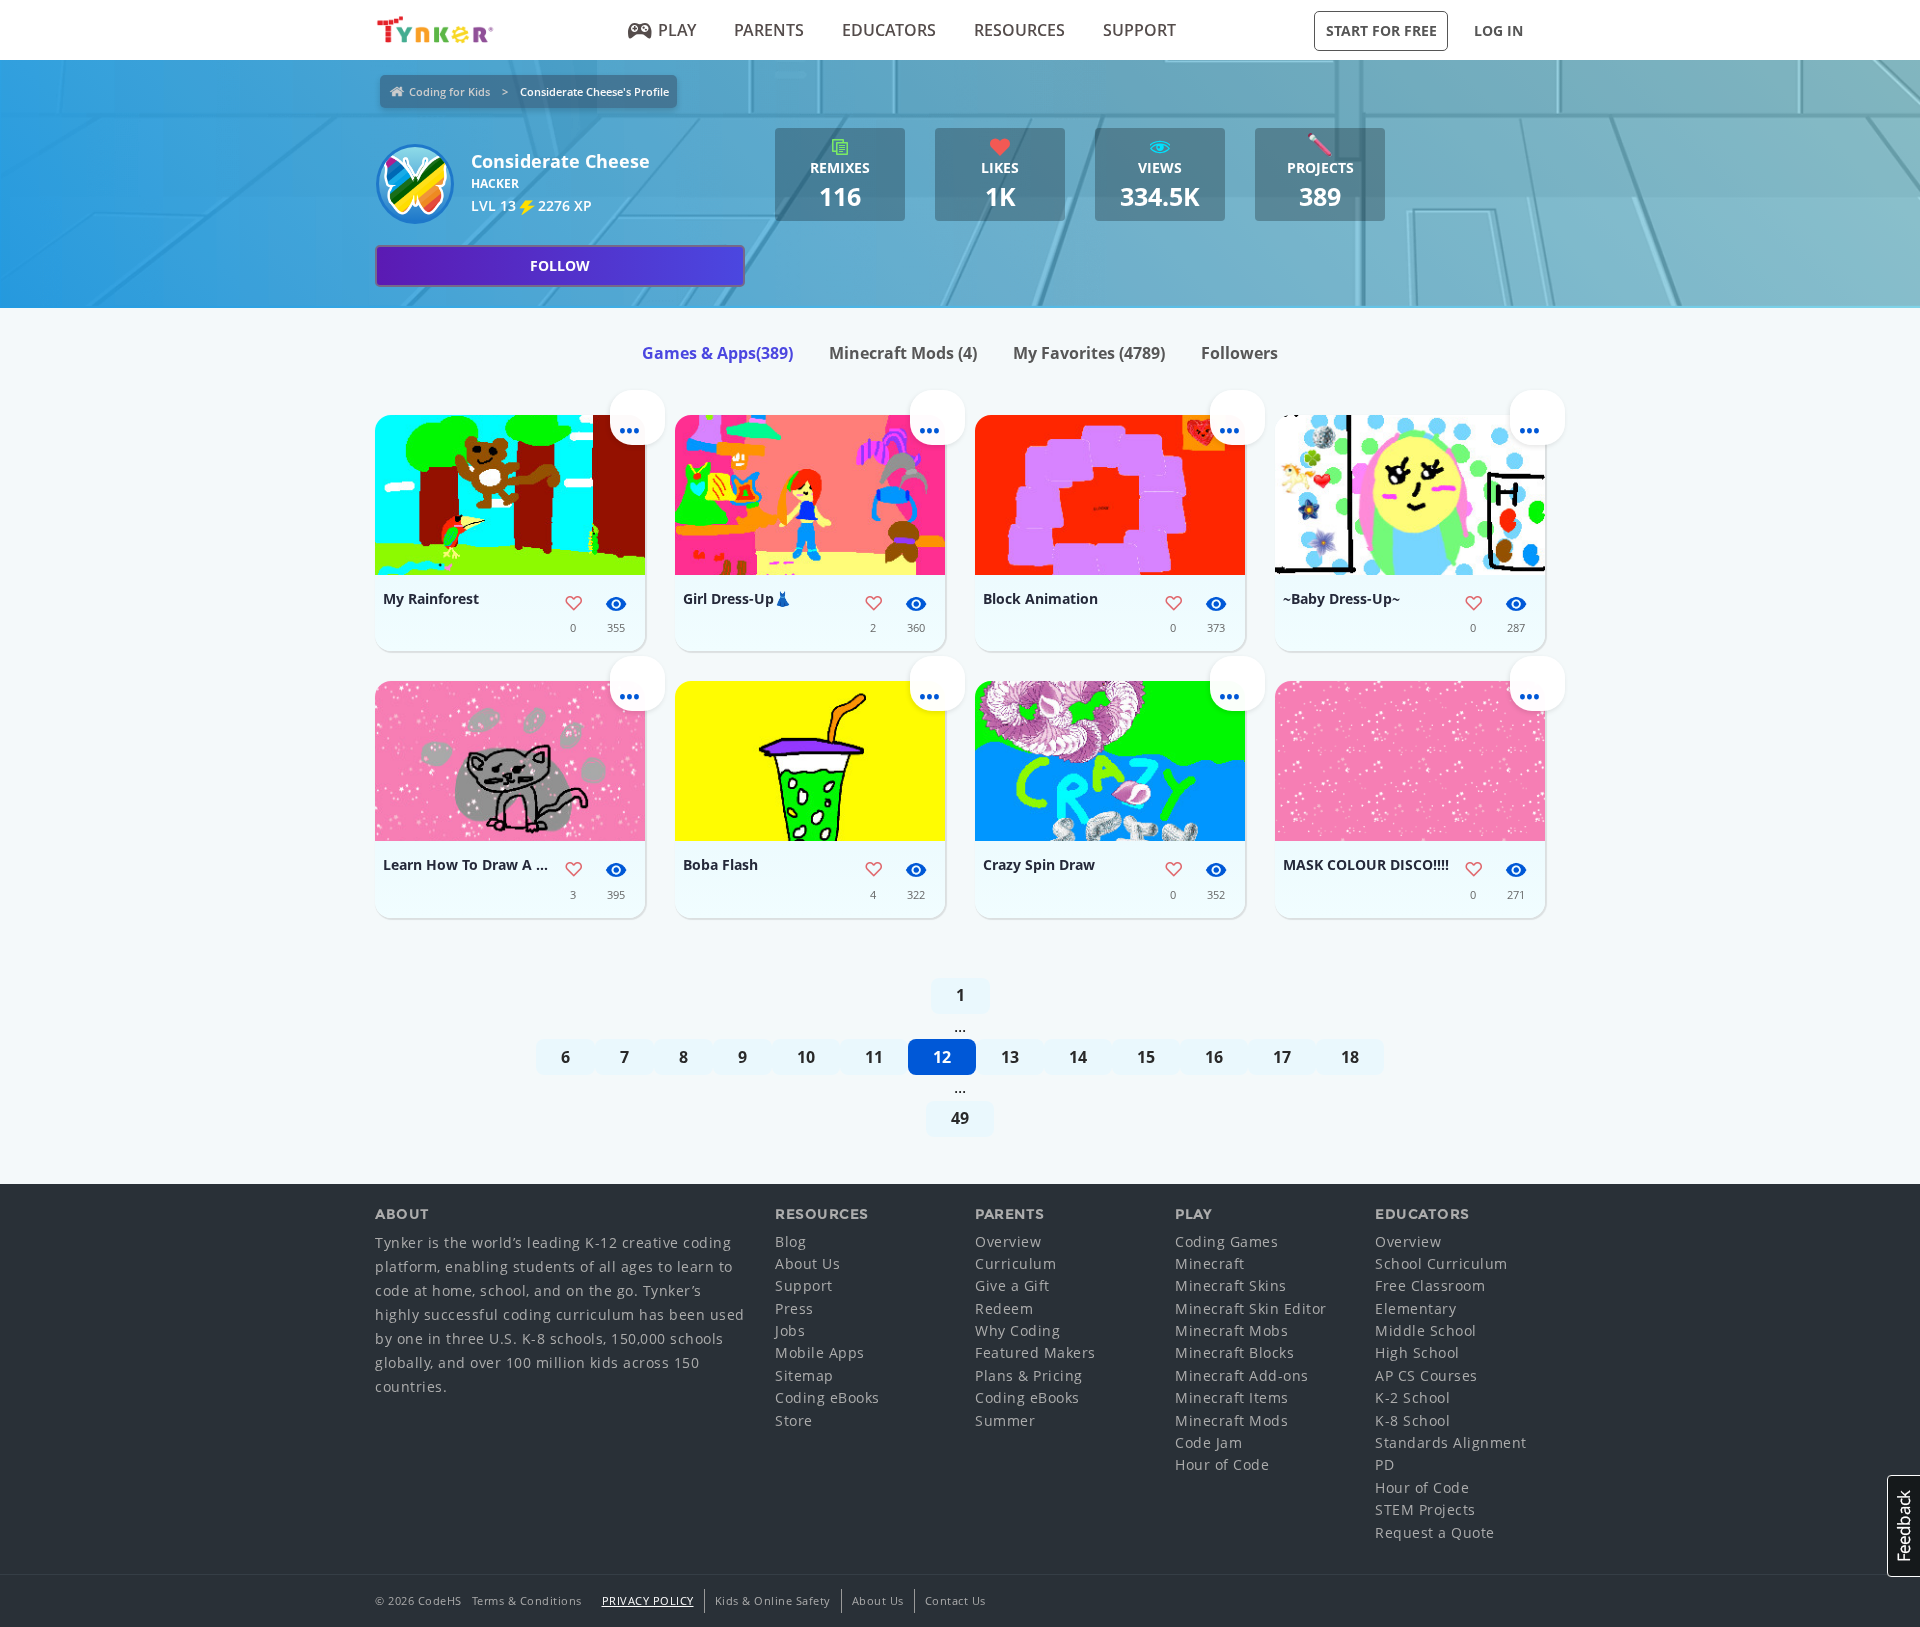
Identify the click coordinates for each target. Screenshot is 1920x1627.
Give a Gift (1012, 1285)
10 (806, 1057)
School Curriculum (1441, 1263)
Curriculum (1015, 1263)
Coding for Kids (449, 91)
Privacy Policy (648, 1600)
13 (1010, 1057)
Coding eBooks (827, 1397)
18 (1350, 1057)
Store (794, 1420)
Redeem (1004, 1308)
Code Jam (1208, 1442)
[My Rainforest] (510, 495)
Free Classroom (1430, 1285)
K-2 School (1412, 1397)
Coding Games (1226, 1241)
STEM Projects (1425, 1509)
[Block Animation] (1110, 495)
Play (677, 30)
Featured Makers (1035, 1352)
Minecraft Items (1232, 1397)
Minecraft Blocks (1234, 1352)
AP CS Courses (1426, 1375)
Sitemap (804, 1375)
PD (1384, 1464)
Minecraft (1210, 1263)
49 (960, 1118)
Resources (1019, 30)
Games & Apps (717, 353)
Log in (1498, 30)
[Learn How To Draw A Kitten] (510, 761)
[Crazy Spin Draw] (1110, 761)
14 (1078, 1057)
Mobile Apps (820, 1352)
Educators (889, 30)
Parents (769, 30)
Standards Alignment (1451, 1442)
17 (1282, 1057)
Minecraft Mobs (1231, 1330)
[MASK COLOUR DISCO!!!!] (1410, 761)
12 (942, 1057)
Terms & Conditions (527, 1600)
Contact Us (955, 1600)
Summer (1005, 1420)
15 (1146, 1057)
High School (1417, 1352)
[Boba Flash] (810, 761)
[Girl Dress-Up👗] (810, 495)
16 (1214, 1057)
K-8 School (1412, 1420)
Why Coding (1017, 1330)
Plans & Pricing (1029, 1375)
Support (1139, 30)
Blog (790, 1241)
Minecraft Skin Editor (1251, 1308)
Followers (1239, 353)
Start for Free (1381, 30)
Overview (1008, 1241)
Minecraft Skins (1231, 1285)
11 (874, 1057)
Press (794, 1308)
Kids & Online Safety (773, 1600)
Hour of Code (1222, 1464)
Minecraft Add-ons (1242, 1375)
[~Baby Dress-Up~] (1410, 495)
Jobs (790, 1330)
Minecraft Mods (903, 353)
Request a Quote (1435, 1532)
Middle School (1426, 1330)
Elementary (1415, 1308)
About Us (807, 1263)
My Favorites (1089, 353)
